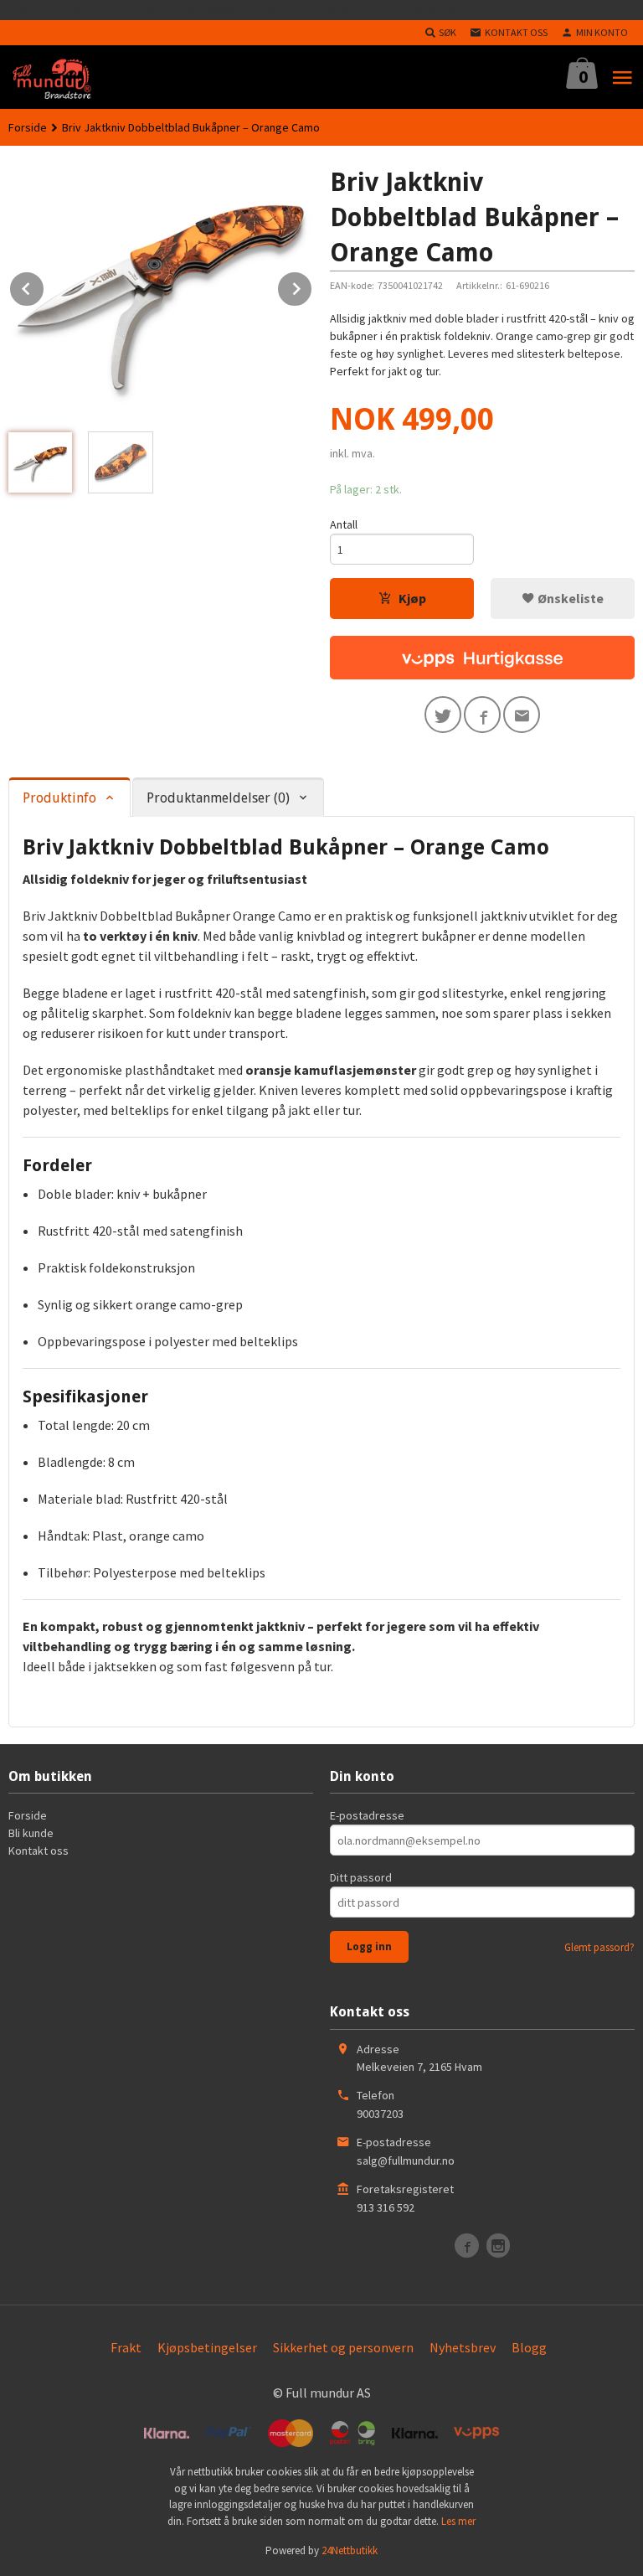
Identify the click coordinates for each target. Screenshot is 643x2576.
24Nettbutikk (350, 2550)
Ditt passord (361, 1877)
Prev (44, 286)
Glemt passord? (599, 1947)
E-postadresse (367, 1815)
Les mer (458, 2521)
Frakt (126, 2347)
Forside (28, 127)
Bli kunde (31, 1833)
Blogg (529, 2347)
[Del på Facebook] (482, 715)
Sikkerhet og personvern (343, 2347)
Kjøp (412, 598)
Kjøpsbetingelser (207, 2347)
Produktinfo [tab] (59, 798)
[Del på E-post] (522, 715)
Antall (344, 524)
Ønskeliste (569, 598)
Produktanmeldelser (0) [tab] (218, 798)
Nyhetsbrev (463, 2347)
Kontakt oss (39, 1851)
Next (312, 286)
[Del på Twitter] (443, 715)
